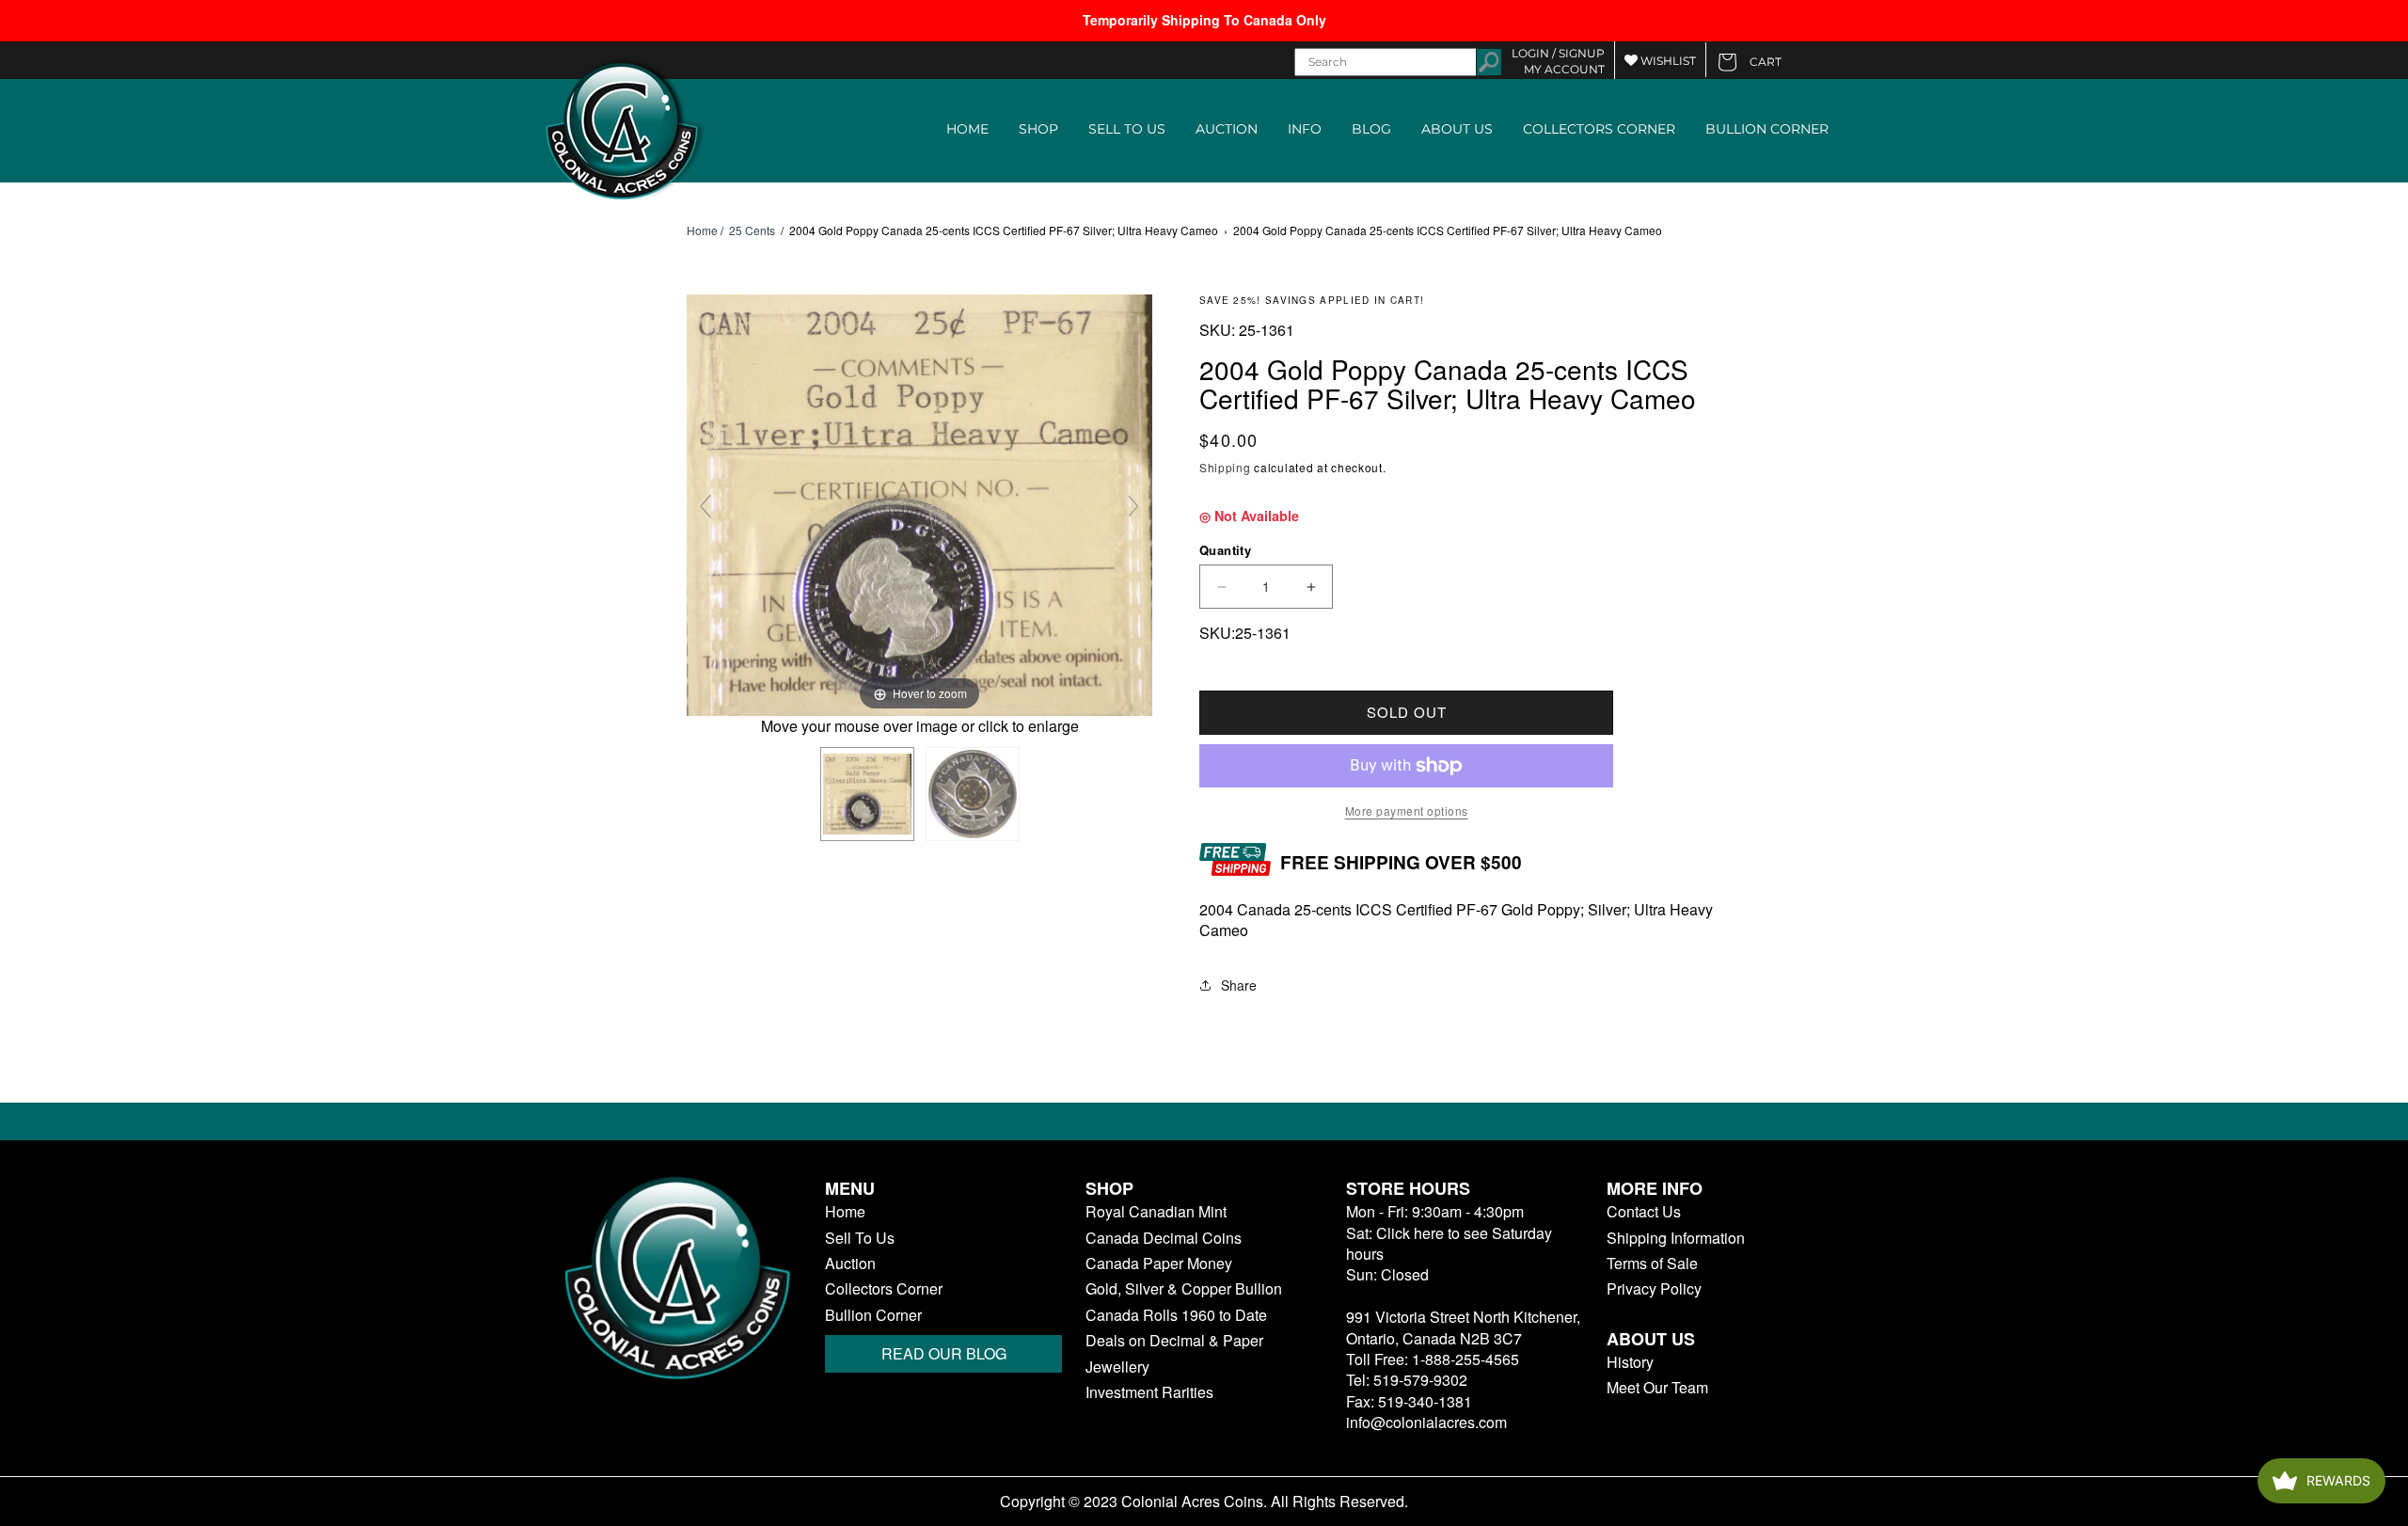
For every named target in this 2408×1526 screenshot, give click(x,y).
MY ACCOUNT (1564, 69)
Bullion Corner (873, 1315)
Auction (850, 1264)
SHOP (1038, 129)
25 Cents (752, 230)
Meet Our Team (1657, 1388)
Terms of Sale (1652, 1264)
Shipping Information (1676, 1238)
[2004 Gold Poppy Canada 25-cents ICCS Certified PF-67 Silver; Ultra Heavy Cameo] (867, 794)
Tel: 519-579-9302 (1407, 1380)
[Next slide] (1133, 506)
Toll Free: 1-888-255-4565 (1433, 1359)
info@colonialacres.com (1426, 1422)
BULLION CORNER (1767, 129)
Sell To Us (860, 1238)
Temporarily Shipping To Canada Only (1204, 20)
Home (702, 230)
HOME (967, 129)
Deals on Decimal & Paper (1174, 1341)
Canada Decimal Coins (1164, 1238)
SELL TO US (1127, 129)
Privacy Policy (1654, 1289)
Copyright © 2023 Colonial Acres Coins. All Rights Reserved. (1204, 1502)
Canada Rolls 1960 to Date (1176, 1315)
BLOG (1371, 129)
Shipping (1225, 467)
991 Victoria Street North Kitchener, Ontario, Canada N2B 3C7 (1463, 1327)
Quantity (1225, 550)
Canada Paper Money (1159, 1264)
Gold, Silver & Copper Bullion (1184, 1289)
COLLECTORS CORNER (1599, 129)
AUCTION (1227, 129)
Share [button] (1239, 985)
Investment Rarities (1149, 1392)
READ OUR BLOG (944, 1353)
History (1630, 1362)
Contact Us (1644, 1212)
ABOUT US (1457, 129)
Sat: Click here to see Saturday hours (1449, 1243)
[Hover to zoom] (919, 503)
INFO (1305, 129)
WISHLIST (1667, 61)
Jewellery (1117, 1367)
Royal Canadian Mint (1156, 1212)
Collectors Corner (884, 1289)
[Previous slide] (705, 506)
